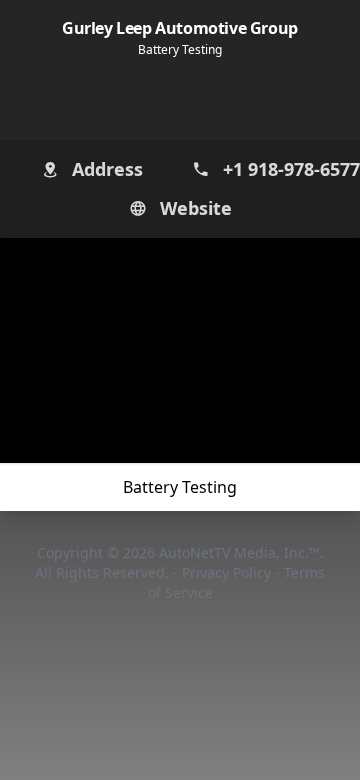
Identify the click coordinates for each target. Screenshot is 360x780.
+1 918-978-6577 (283, 168)
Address (107, 168)
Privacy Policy (228, 572)
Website (195, 207)
